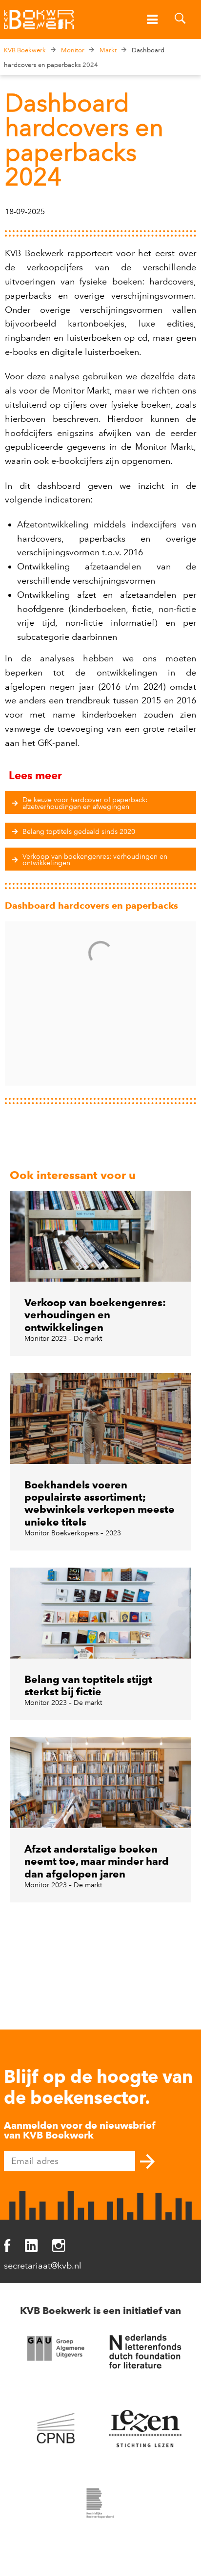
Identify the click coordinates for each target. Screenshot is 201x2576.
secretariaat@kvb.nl (43, 2266)
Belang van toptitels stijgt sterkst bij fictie (88, 1685)
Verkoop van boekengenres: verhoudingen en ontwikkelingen (95, 1315)
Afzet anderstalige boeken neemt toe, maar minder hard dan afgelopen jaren (97, 1861)
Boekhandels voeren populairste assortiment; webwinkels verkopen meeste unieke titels (100, 1503)
